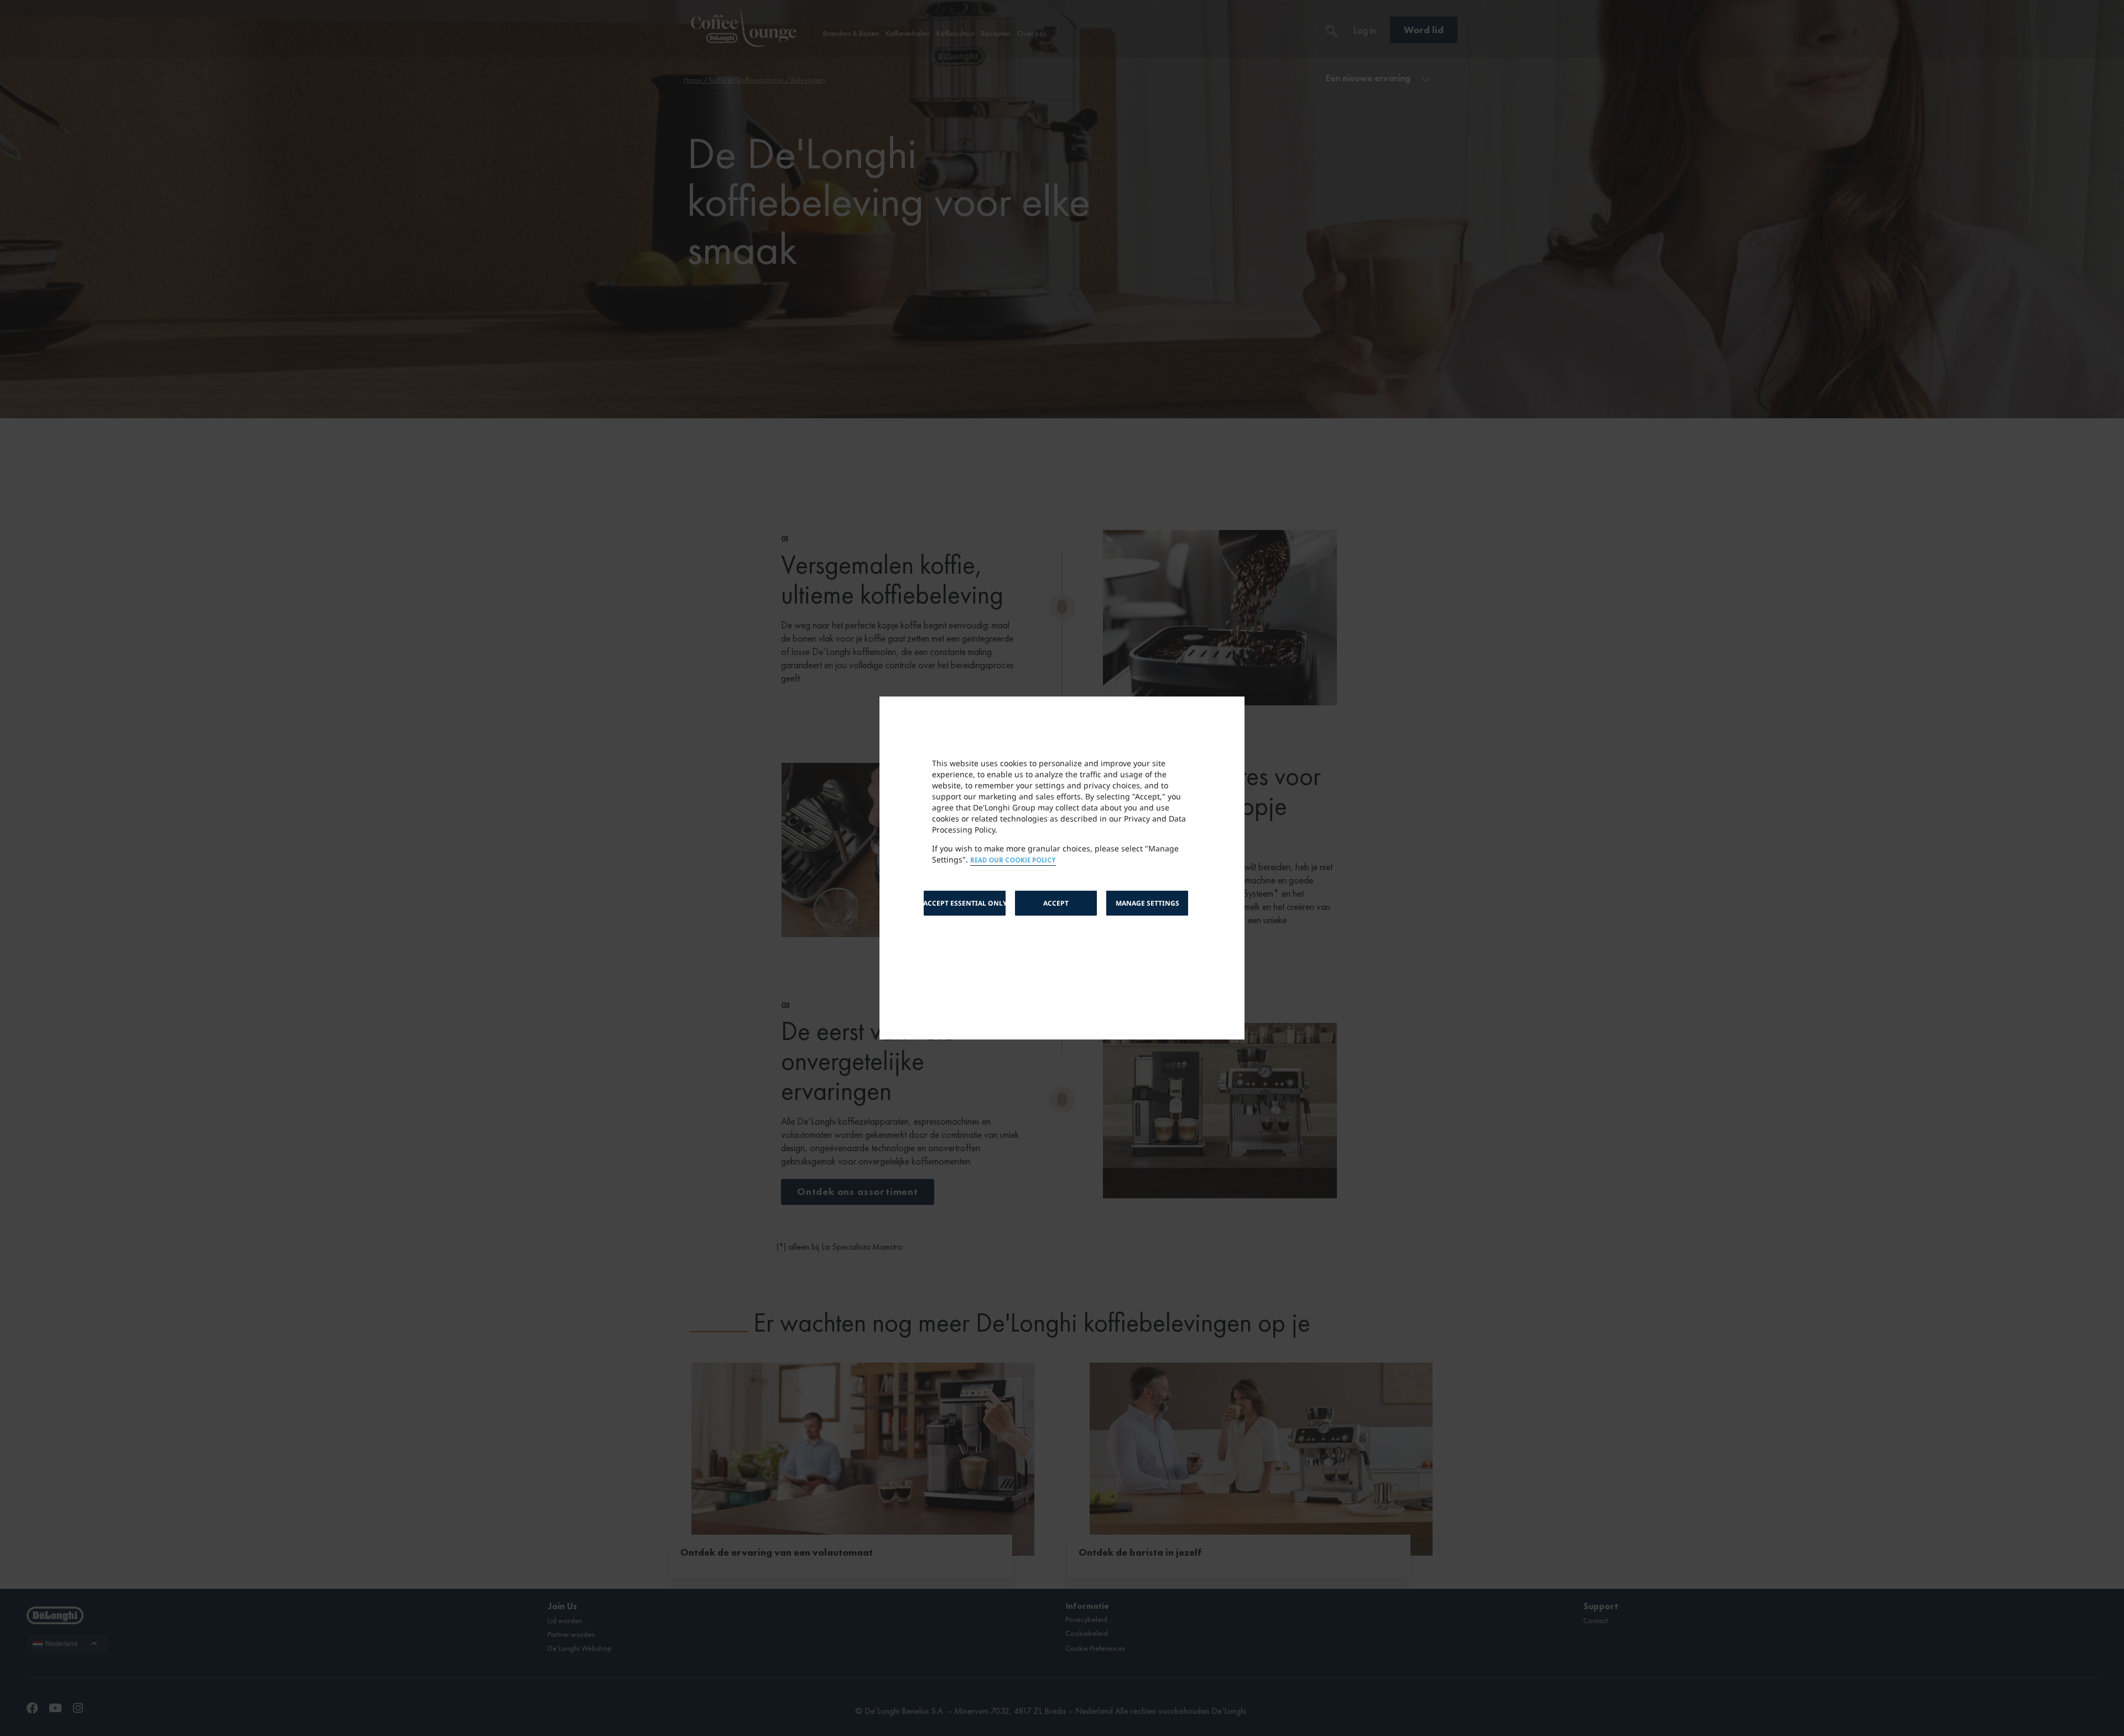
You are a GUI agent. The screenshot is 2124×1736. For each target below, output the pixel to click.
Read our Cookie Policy (1013, 861)
